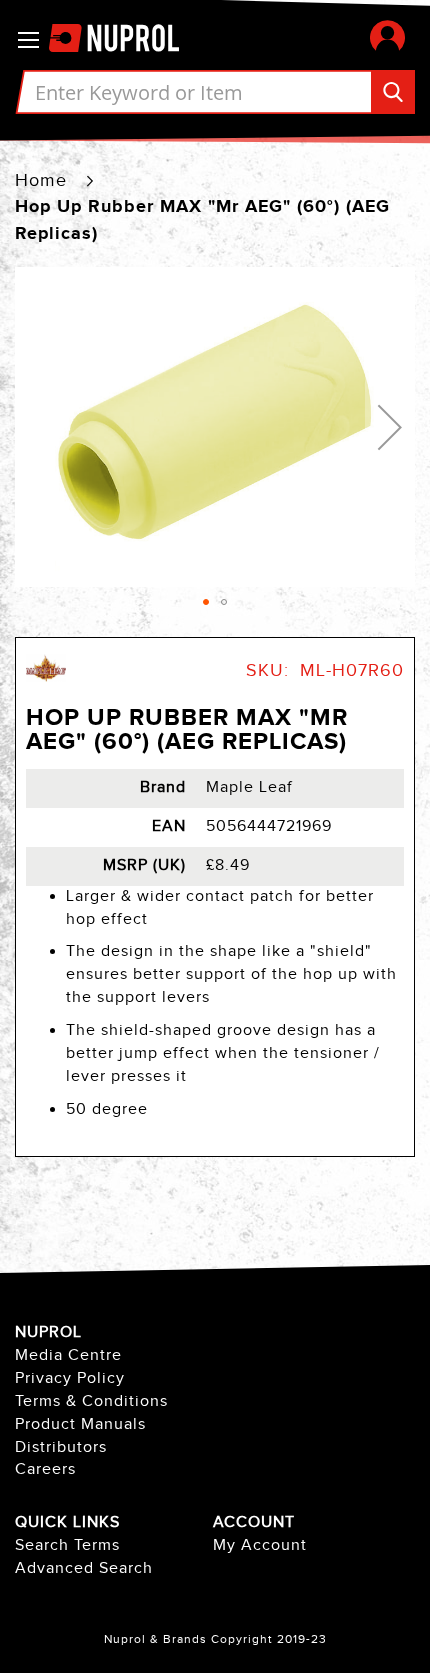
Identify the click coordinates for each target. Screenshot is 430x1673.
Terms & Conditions (91, 1401)
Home (41, 180)
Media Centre (68, 1355)
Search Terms (67, 1545)
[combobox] (215, 92)
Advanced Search (84, 1568)
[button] (387, 37)
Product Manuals (80, 1424)
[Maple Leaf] (46, 683)
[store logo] (124, 39)
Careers (45, 1469)
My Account (260, 1545)
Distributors (61, 1447)
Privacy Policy (70, 1378)
